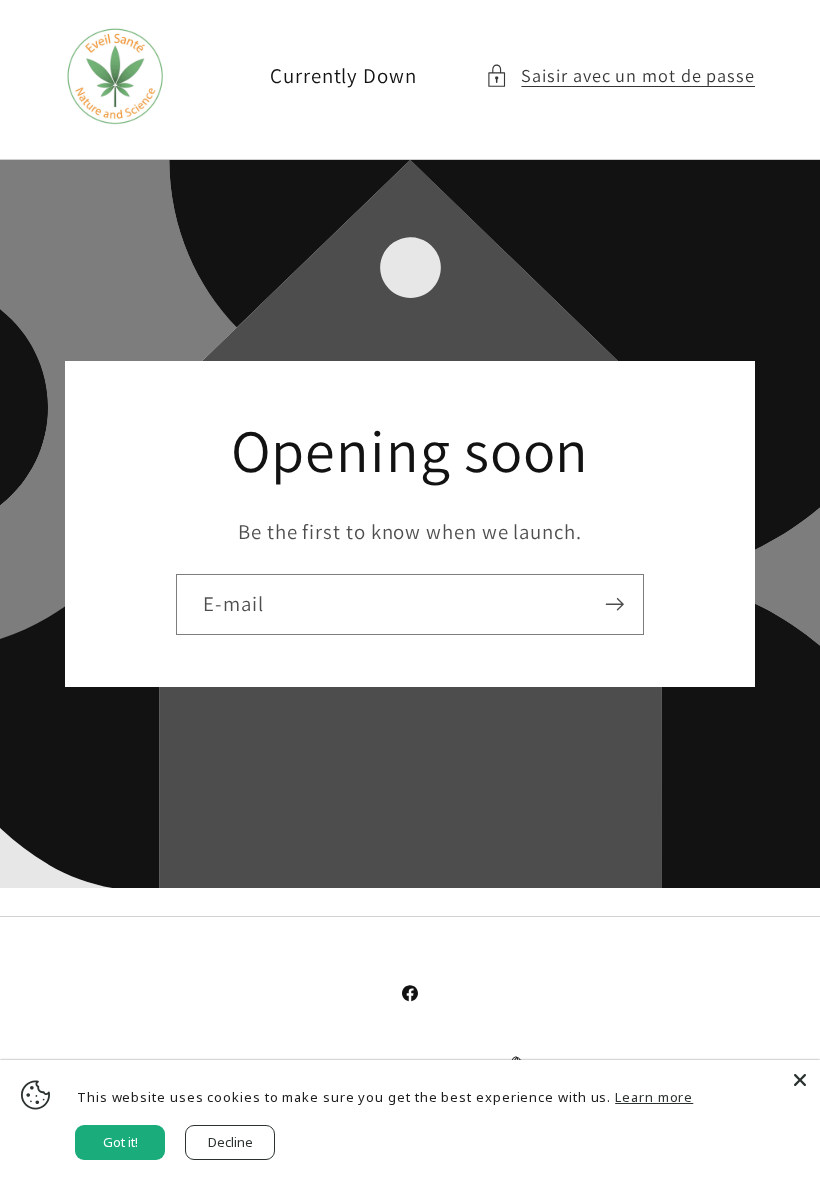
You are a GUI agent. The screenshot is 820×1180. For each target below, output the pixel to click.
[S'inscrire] (614, 604)
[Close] (800, 1080)
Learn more (654, 1097)
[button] (620, 75)
